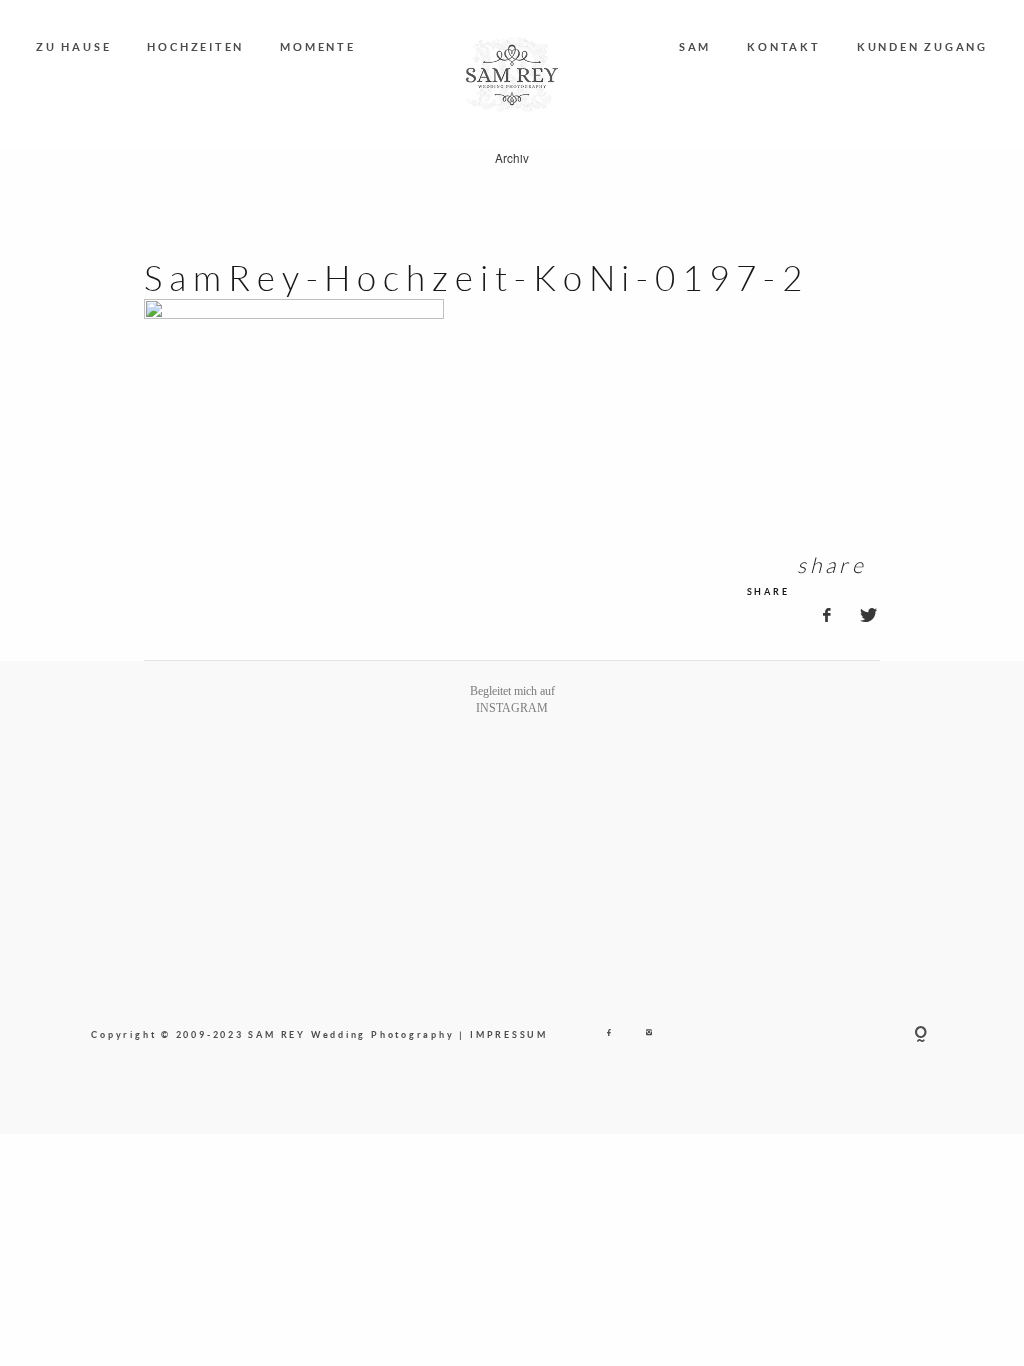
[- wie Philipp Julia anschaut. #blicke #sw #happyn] (564, 793)
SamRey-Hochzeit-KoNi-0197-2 (476, 277)
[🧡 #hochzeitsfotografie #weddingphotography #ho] (879, 793)
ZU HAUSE (73, 46)
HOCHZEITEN (195, 46)
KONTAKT (783, 46)
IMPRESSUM (509, 1034)
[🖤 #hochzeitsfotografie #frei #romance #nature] (144, 793)
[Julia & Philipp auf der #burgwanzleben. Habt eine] (669, 793)
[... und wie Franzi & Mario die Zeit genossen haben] (774, 793)
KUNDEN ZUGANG (922, 46)
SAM (695, 46)
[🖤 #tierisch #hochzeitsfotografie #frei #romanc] (354, 793)
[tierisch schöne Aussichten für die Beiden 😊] (249, 793)
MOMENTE (317, 46)
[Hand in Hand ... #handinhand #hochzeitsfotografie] (459, 793)
